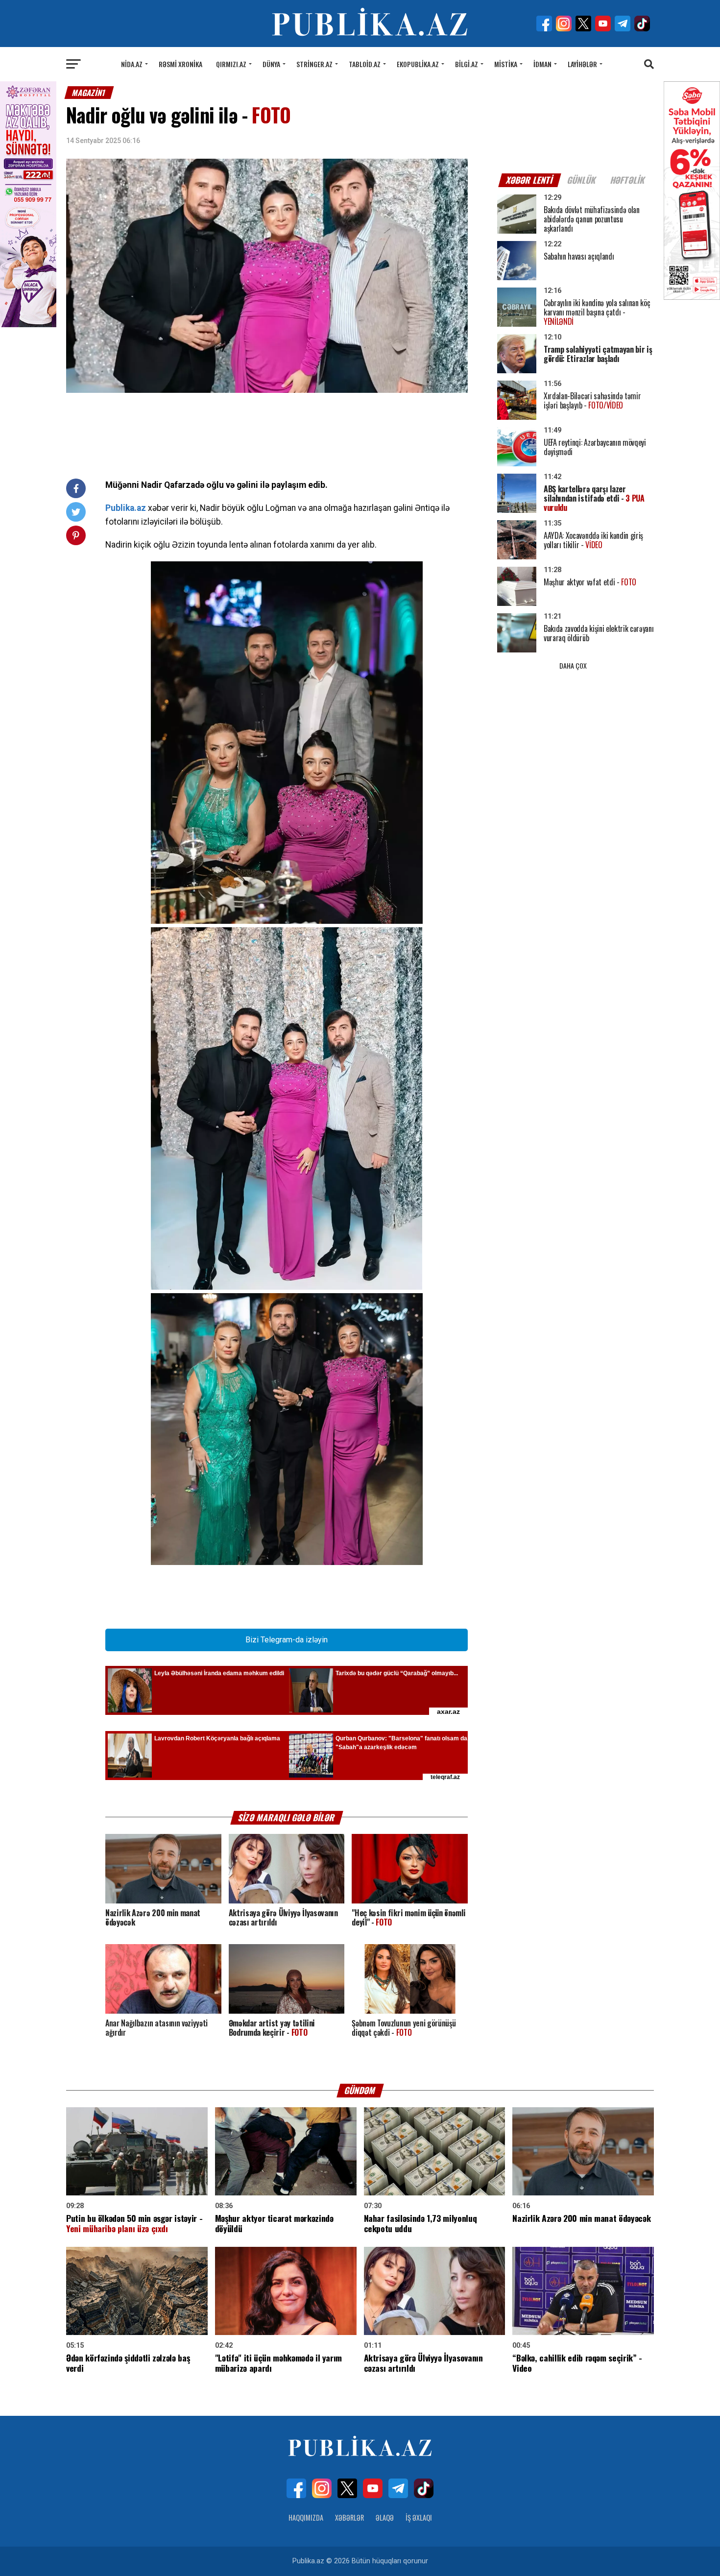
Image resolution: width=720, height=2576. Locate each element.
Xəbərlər (349, 2517)
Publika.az (126, 508)
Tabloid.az (365, 64)
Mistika (506, 64)
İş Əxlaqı (419, 2517)
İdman (542, 64)
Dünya (271, 64)
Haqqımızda (306, 2517)
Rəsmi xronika (180, 64)
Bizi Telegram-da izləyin (287, 1640)
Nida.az (132, 64)
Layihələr (582, 64)
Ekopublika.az (418, 64)
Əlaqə (385, 2517)
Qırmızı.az (231, 64)
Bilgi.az (467, 64)
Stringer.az (314, 64)
